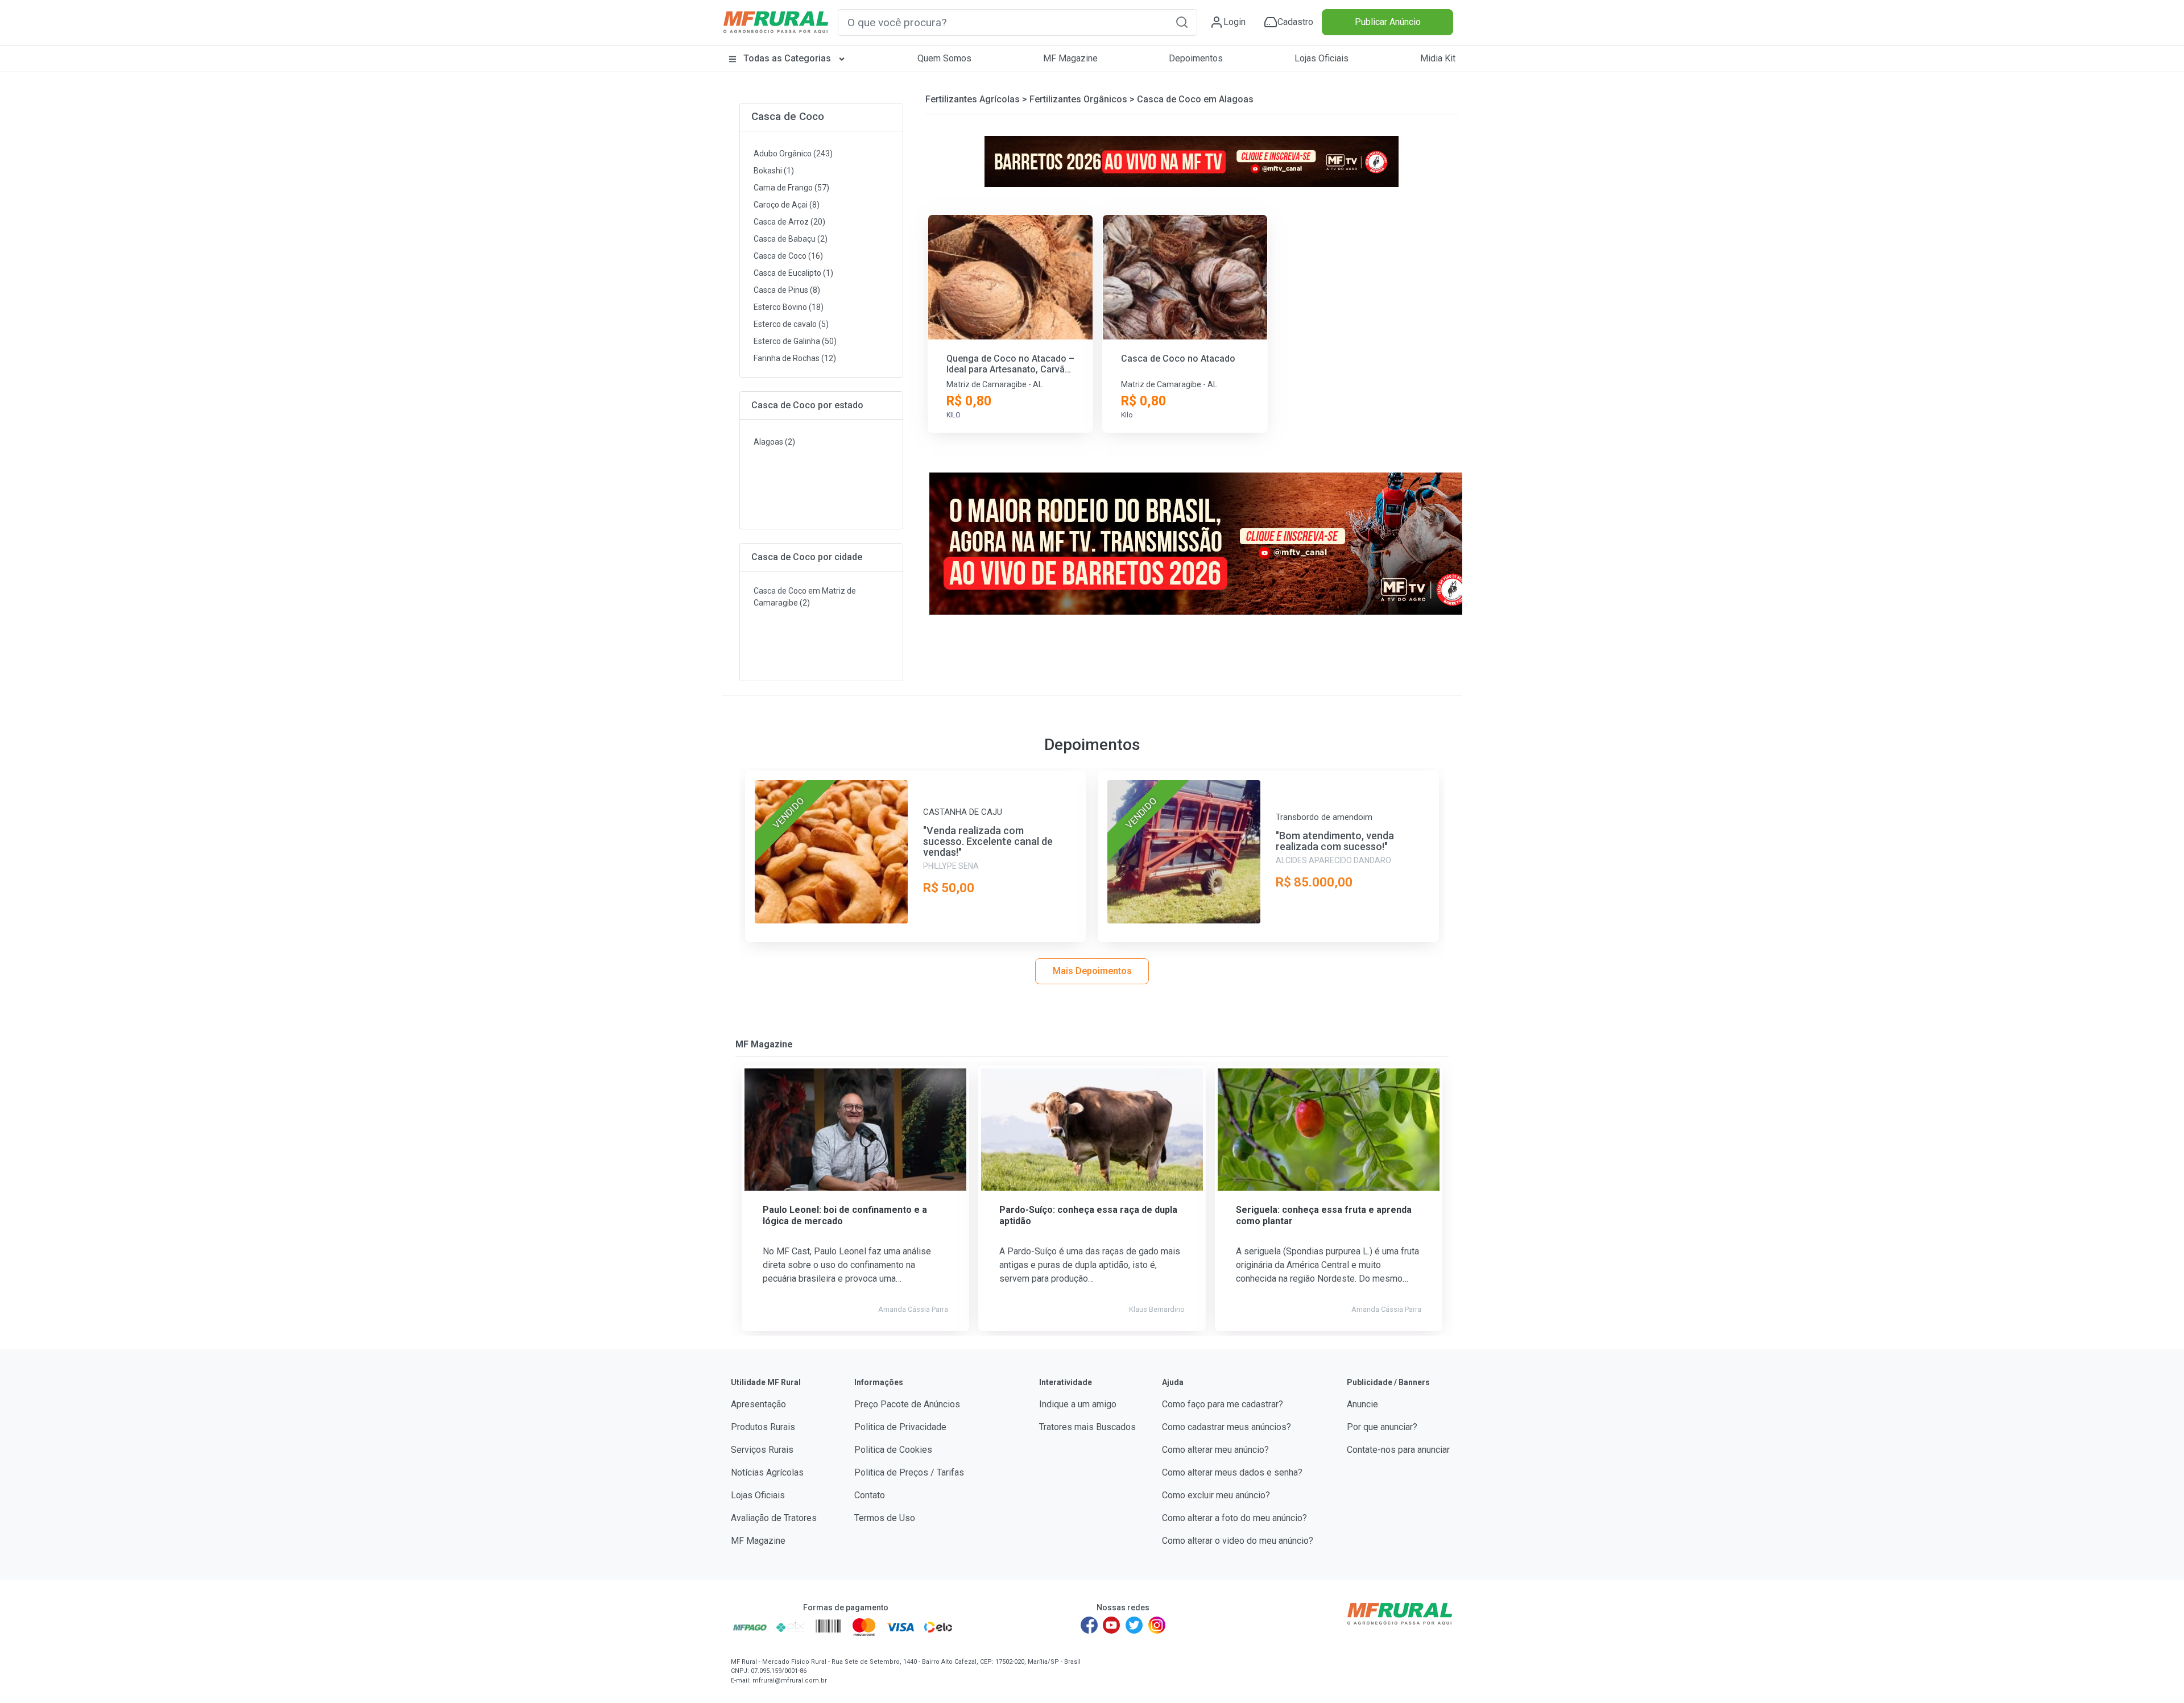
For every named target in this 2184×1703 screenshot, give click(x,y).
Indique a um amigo (1078, 1404)
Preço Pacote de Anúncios (907, 1404)
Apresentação (758, 1404)
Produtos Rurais (763, 1427)
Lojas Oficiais (1321, 58)
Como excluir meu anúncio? (1216, 1495)
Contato (870, 1495)
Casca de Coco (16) (788, 256)
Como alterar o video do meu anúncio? (1238, 1541)
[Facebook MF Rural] (1089, 1625)
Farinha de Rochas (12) (795, 358)
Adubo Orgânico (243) (793, 154)
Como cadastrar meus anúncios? (1227, 1427)
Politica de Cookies (893, 1450)
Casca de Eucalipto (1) (793, 273)
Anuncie (1362, 1404)
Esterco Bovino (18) (789, 307)
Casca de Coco (788, 116)
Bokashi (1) (774, 171)
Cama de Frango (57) (791, 188)
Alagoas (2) (774, 442)
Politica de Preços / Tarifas (909, 1472)
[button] (1182, 22)
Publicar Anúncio (1388, 22)
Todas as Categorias (787, 58)
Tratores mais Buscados (1087, 1427)
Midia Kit (1438, 58)
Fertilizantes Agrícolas (973, 99)
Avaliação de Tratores (774, 1518)
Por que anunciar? (1382, 1427)
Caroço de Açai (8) (787, 205)
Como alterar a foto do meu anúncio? (1234, 1518)
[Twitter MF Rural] (1134, 1625)
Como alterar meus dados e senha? (1232, 1472)
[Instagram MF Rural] (1157, 1625)
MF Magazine (1070, 58)
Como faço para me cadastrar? (1223, 1404)
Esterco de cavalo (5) (791, 324)
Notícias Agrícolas (767, 1472)
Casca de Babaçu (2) (791, 239)
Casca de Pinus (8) (787, 290)
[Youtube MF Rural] (1112, 1625)
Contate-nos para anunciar (1398, 1450)
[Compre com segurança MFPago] (750, 1627)
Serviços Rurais (762, 1450)
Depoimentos (1196, 58)
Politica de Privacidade (900, 1427)
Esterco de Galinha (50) (795, 341)
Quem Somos (944, 58)
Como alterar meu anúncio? (1215, 1450)
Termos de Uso (885, 1518)
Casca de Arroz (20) (789, 222)
